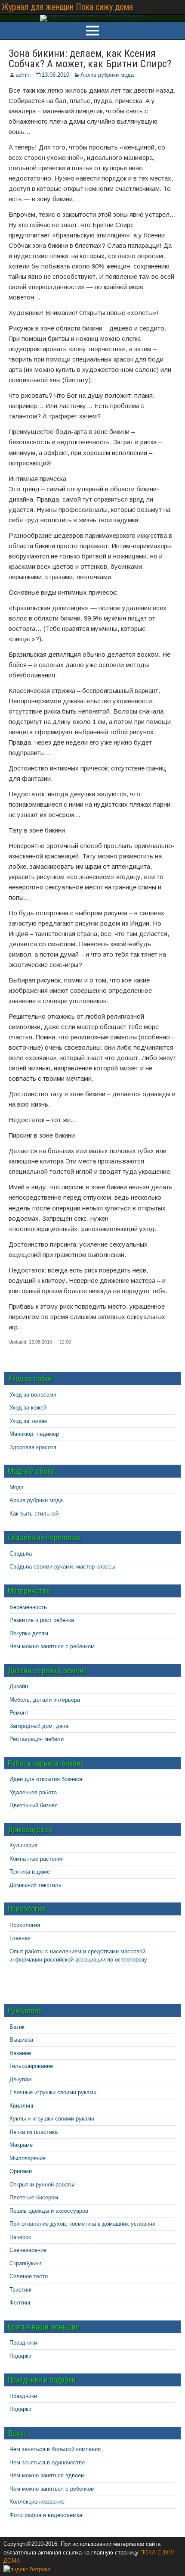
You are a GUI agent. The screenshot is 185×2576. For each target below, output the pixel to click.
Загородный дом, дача (39, 1726)
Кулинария (23, 1845)
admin (23, 75)
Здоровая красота (33, 1447)
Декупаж (21, 2079)
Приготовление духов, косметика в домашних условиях (82, 2224)
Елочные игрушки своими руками (53, 2092)
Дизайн (19, 1686)
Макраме (21, 2145)
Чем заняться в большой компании (55, 2449)
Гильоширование (31, 2066)
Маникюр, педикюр (34, 1434)
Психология (25, 1925)
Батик (17, 2027)
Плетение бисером (34, 2197)
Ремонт (19, 1713)
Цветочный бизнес (34, 1805)
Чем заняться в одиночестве (47, 2462)
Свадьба (21, 1554)
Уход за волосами (33, 1395)
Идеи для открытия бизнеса (46, 1779)
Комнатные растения (37, 1859)
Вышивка (21, 2040)
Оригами (21, 2171)
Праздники (23, 2343)
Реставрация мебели (37, 1739)
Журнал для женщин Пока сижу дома (67, 7)
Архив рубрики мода (107, 75)
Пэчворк (20, 2237)
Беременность (28, 1607)
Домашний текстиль (35, 1885)
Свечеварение (28, 2250)
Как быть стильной (34, 1514)
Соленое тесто (29, 2276)
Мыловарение (28, 2158)
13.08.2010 (55, 75)
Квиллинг (22, 2106)
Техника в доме (30, 1872)
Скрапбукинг (26, 2263)
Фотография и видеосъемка (46, 2515)
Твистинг (21, 2290)
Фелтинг (20, 2303)
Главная (20, 1938)
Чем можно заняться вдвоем (47, 2475)
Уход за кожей (28, 1408)
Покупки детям (29, 1633)
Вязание (20, 2053)
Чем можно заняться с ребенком (52, 1646)
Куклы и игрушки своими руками (52, 2119)
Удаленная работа (33, 1792)
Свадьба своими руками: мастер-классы (62, 1567)
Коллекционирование (37, 2502)
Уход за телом (28, 1421)
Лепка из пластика (34, 2132)
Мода (17, 1487)
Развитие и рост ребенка (42, 1620)
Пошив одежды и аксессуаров (49, 2211)
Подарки (20, 2356)
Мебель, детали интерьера (45, 1700)
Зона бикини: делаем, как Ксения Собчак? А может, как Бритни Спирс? (90, 59)
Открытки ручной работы (42, 2185)
